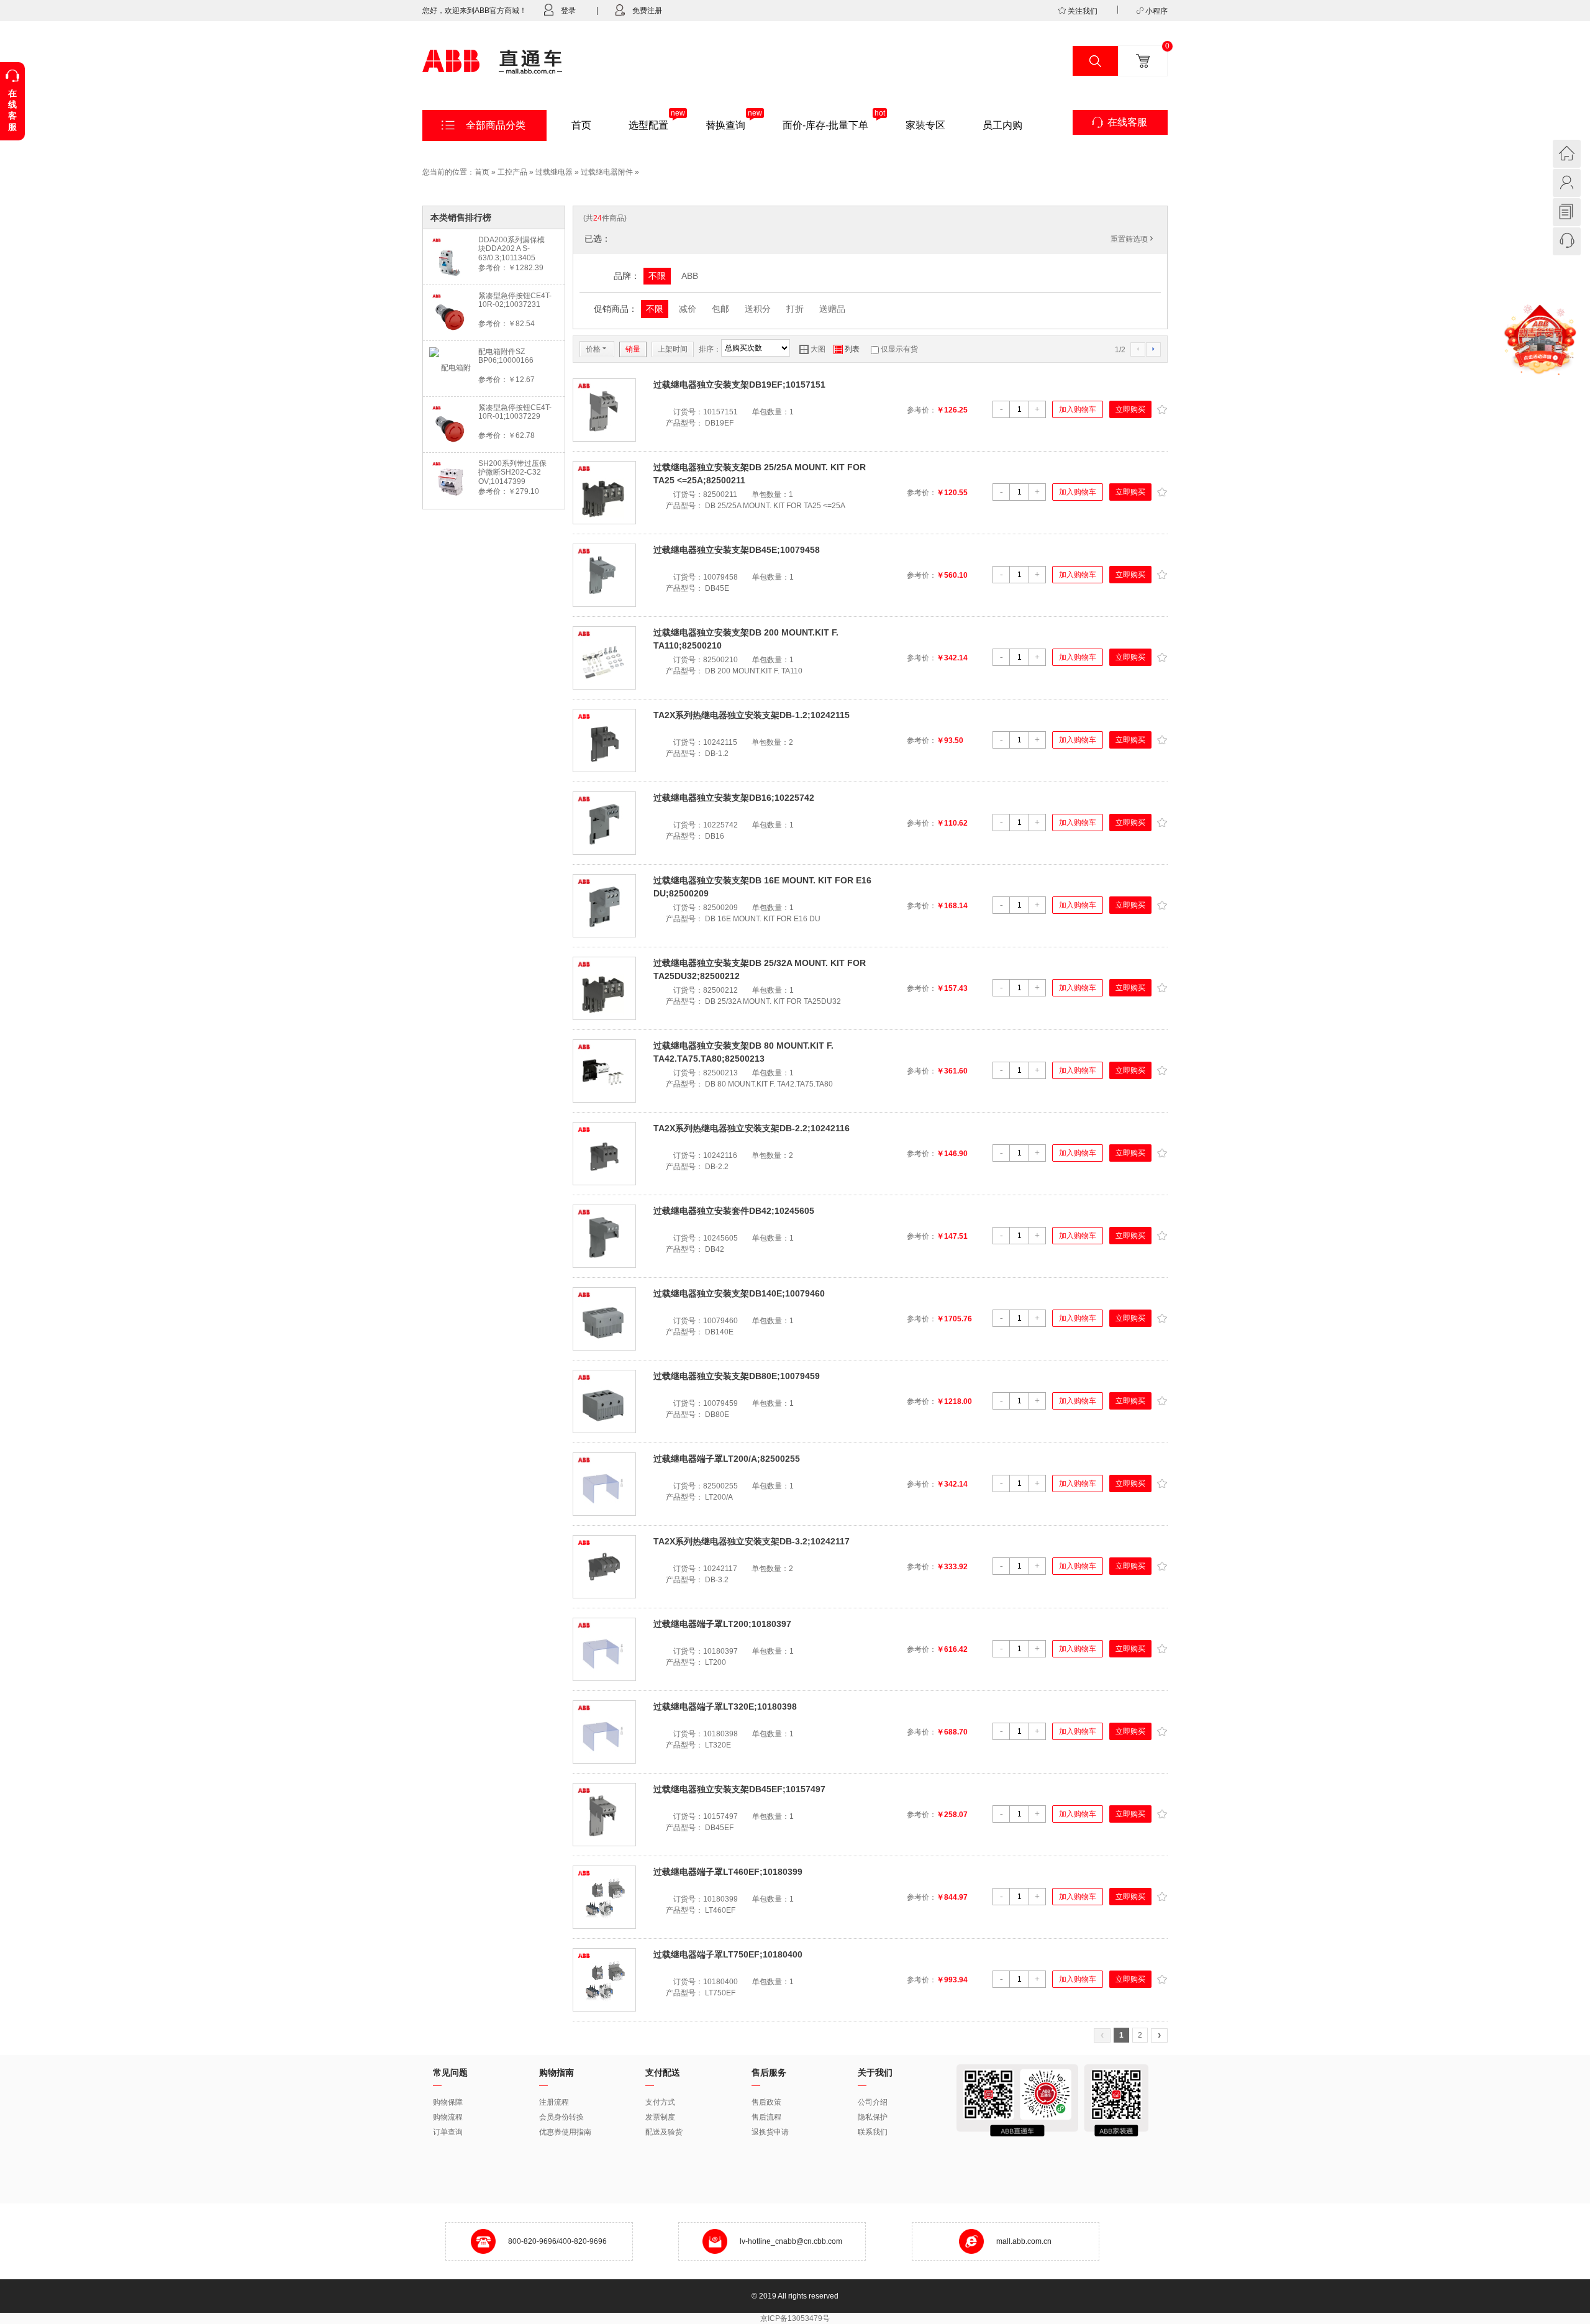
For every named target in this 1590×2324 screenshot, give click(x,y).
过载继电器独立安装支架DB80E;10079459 (737, 1376)
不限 (657, 276)
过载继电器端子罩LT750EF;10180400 (728, 1954)
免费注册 (647, 11)
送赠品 (832, 309)
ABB (690, 276)
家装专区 (925, 125)
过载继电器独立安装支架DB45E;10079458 (737, 550)
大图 (812, 349)
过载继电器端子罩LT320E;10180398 (725, 1707)
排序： (710, 349)
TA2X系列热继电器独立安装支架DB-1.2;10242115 (752, 715)
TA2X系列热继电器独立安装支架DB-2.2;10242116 (752, 1128)
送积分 (758, 309)
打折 (795, 309)
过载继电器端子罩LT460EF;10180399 (728, 1872)
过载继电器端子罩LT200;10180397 (722, 1624)
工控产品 (512, 172)
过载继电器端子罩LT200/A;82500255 (727, 1459)
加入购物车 (1078, 409)
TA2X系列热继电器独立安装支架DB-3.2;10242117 (752, 1541)
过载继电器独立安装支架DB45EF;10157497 (739, 1789)
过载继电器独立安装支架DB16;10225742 (734, 798)
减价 (688, 309)
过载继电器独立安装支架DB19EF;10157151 (739, 385)
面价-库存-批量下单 (825, 125)
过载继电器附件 (607, 172)
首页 (581, 125)
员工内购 (1002, 125)
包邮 (720, 309)
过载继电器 (554, 172)
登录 (568, 11)
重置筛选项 (1133, 239)
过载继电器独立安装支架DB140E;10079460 (739, 1293)
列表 (847, 349)
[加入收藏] (1161, 408)
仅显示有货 (899, 349)
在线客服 (1127, 122)
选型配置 (648, 125)
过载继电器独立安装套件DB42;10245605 (734, 1211)
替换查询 (725, 125)
